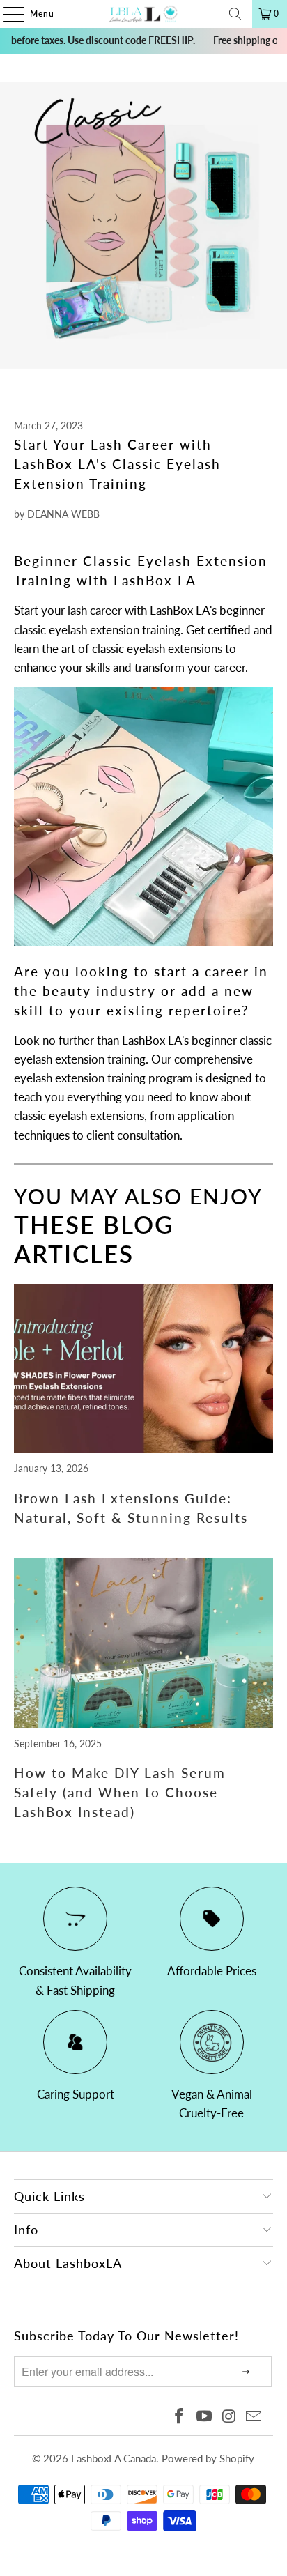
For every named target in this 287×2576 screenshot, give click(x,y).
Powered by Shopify (208, 2458)
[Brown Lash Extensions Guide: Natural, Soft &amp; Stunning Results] (143, 1449)
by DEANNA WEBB (57, 514)
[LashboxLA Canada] (143, 14)
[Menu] (7, 14)
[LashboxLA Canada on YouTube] (205, 2417)
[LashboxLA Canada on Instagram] (229, 2417)
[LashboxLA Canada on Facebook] (180, 2417)
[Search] (235, 14)
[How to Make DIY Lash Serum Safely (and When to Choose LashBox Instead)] (143, 1723)
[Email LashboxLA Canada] (254, 2417)
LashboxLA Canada (114, 2458)
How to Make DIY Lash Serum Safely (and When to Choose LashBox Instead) (120, 1793)
